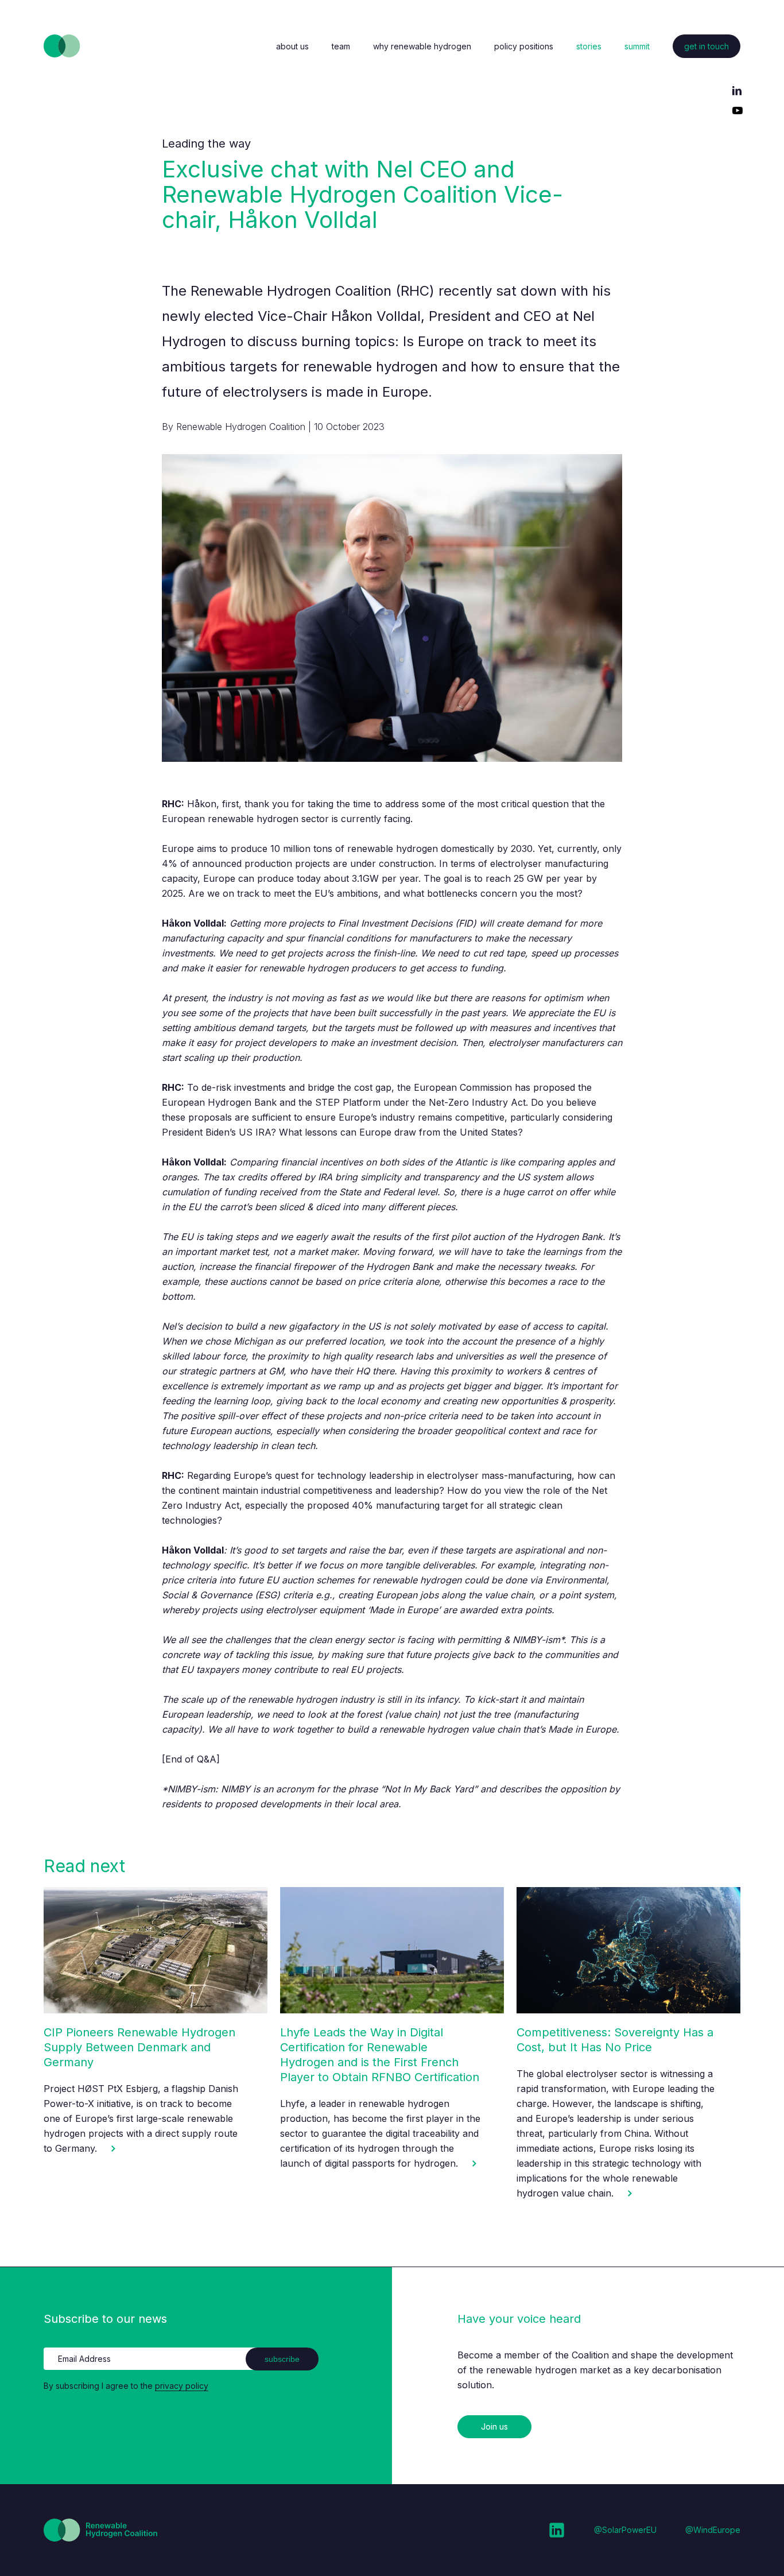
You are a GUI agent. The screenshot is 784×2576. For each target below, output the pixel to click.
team (341, 46)
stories (589, 46)
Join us (494, 2426)
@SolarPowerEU (625, 2530)
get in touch (707, 46)
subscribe (282, 2359)
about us (292, 46)
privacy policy (182, 2386)
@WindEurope (713, 2530)
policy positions (524, 46)
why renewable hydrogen (422, 46)
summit (637, 46)
